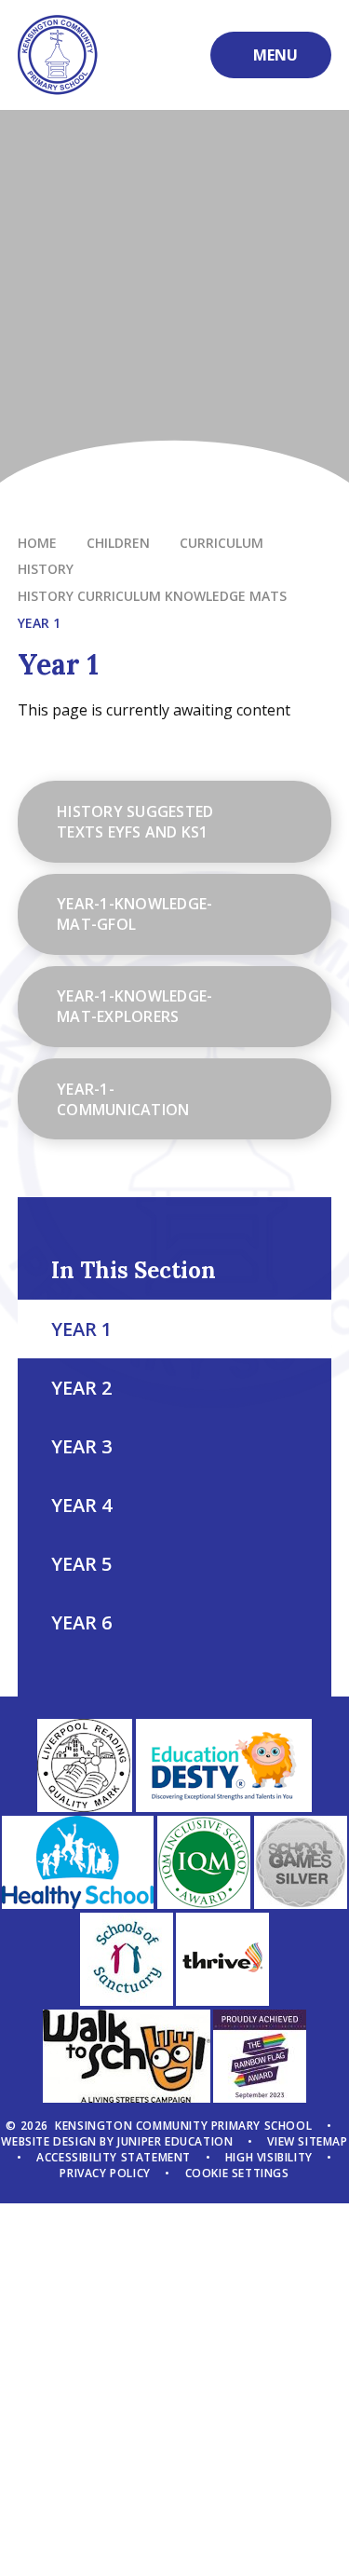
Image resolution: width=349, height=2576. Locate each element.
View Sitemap (307, 2141)
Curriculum (221, 543)
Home (37, 543)
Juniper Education (175, 2141)
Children (118, 543)
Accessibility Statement (114, 2157)
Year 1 (39, 623)
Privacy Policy (105, 2173)
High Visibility (269, 2157)
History (46, 569)
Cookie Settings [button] (237, 2173)
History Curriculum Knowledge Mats (152, 596)
